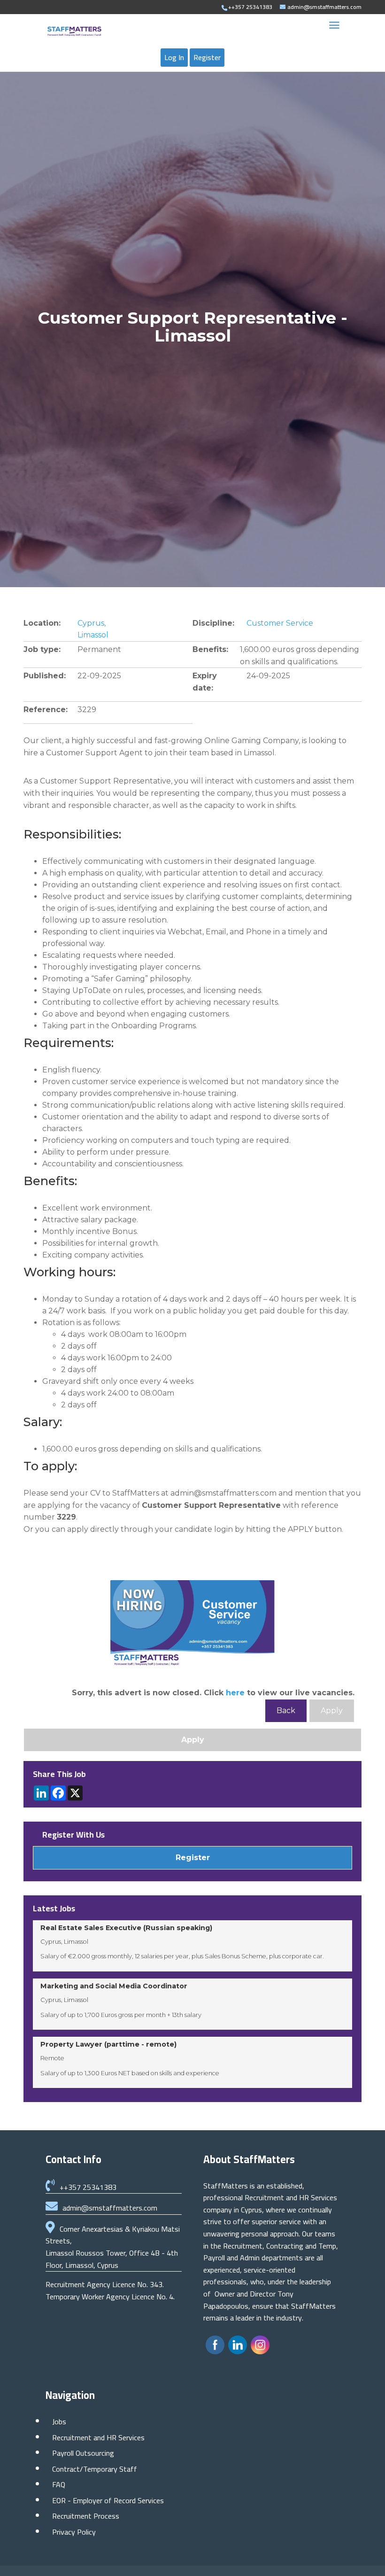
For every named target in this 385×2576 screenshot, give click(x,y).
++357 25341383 (88, 2187)
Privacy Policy (74, 2532)
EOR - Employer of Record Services (108, 2500)
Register (207, 57)
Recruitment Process (86, 2516)
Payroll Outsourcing (83, 2453)
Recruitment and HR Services (98, 2437)
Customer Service (280, 623)
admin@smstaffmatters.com (110, 2208)
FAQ (59, 2484)
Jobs (59, 2421)
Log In (174, 57)
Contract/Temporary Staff (95, 2469)
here (235, 1693)
